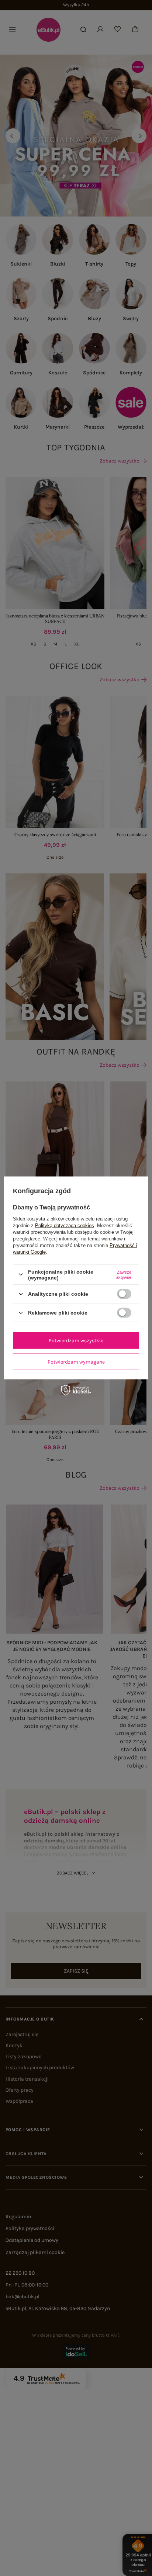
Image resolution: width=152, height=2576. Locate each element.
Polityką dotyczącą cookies (65, 1225)
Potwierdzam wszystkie (76, 1340)
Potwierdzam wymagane (76, 1362)
